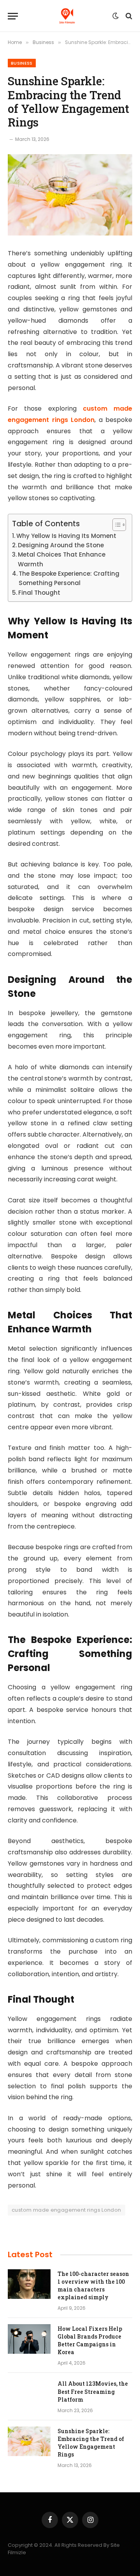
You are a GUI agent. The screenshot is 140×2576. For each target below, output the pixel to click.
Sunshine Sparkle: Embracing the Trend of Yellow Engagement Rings (91, 2443)
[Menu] (13, 16)
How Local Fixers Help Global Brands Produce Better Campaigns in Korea (90, 2340)
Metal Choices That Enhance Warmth (62, 559)
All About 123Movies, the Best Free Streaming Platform (93, 2391)
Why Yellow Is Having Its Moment (66, 536)
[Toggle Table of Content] (115, 525)
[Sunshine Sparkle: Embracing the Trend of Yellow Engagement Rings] (70, 195)
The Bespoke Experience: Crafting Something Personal (69, 578)
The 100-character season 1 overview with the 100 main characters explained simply (93, 2285)
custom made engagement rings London (66, 2210)
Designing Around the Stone (61, 545)
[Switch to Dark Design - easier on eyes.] (115, 16)
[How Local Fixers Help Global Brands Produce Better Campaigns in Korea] (29, 2339)
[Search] (128, 16)
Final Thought (39, 593)
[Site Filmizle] (67, 16)
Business (22, 63)
